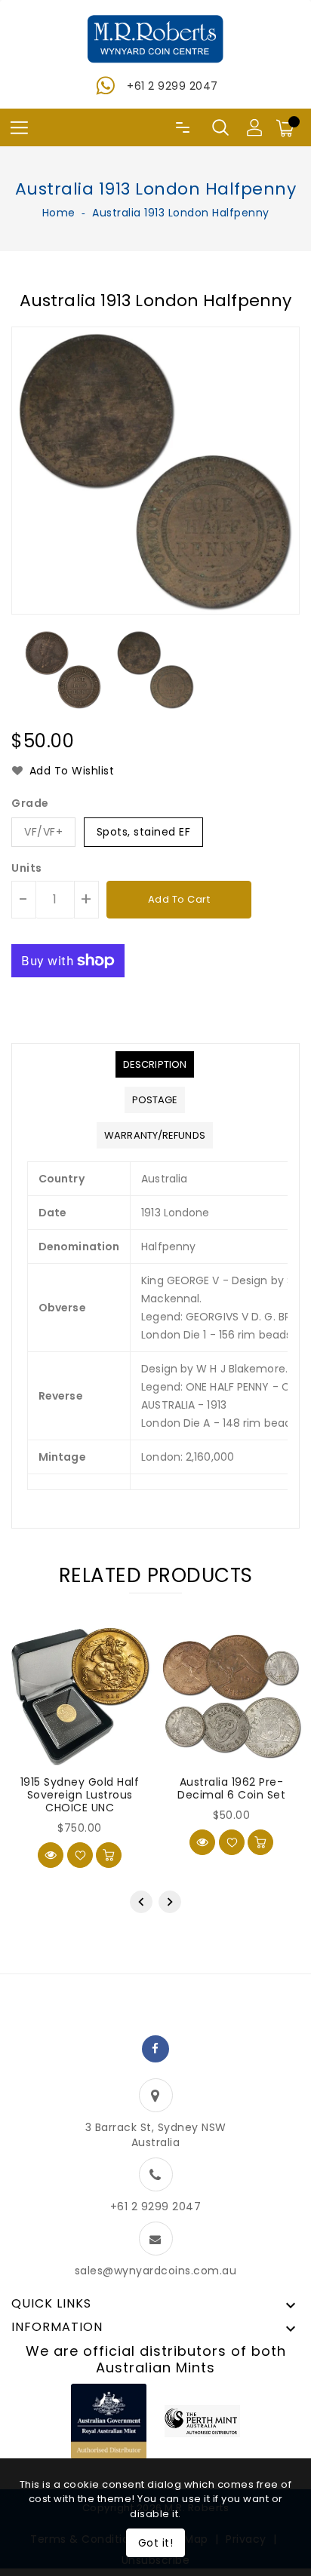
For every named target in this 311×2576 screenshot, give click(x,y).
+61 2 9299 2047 (172, 86)
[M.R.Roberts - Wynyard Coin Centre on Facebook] (155, 2049)
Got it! (156, 2543)
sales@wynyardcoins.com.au (156, 2271)
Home (59, 213)
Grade (30, 803)
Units (27, 868)
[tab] (155, 1064)
